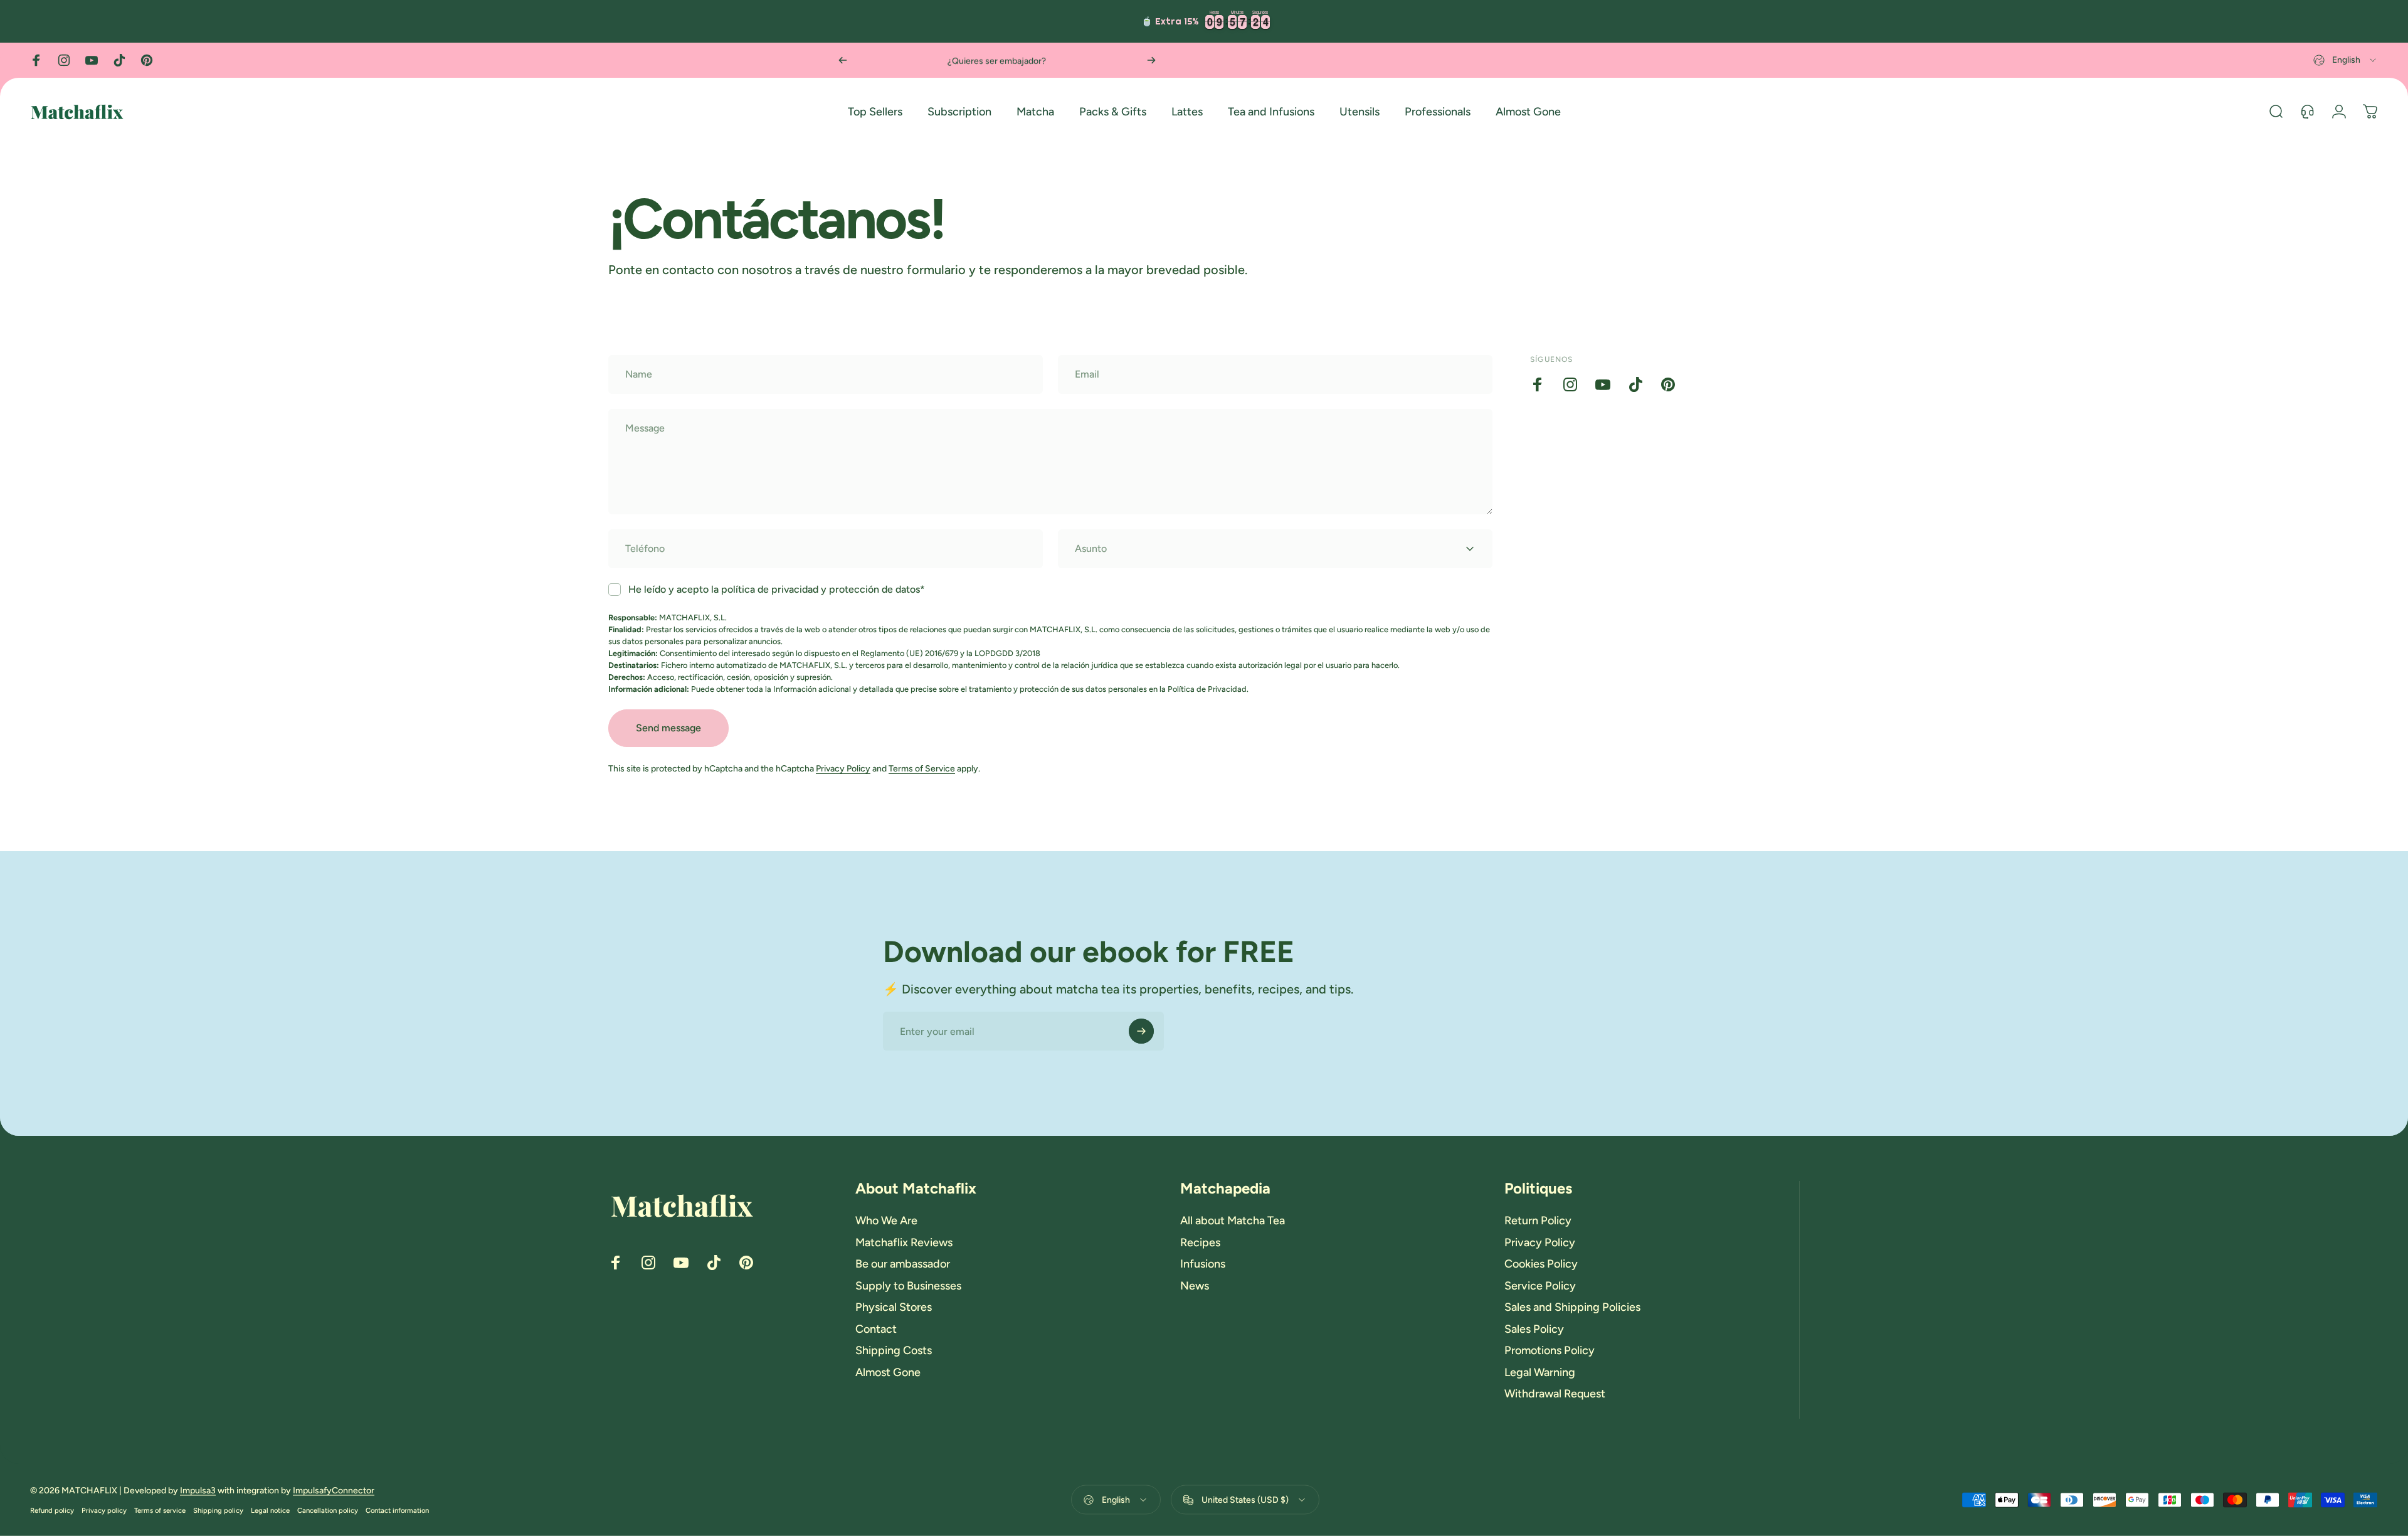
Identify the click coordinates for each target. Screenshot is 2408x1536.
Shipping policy (218, 1510)
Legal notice (270, 1510)
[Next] (1151, 60)
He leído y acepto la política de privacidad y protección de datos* (777, 589)
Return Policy (1538, 1221)
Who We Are (886, 1221)
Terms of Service (922, 769)
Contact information (397, 1510)
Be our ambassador (903, 1264)
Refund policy (52, 1510)
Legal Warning (1540, 1372)
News (1195, 1286)
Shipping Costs (894, 1350)
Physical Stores (894, 1307)
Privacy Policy (843, 769)
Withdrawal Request (1555, 1394)
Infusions (1203, 1264)
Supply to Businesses (908, 1286)
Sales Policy (1534, 1329)
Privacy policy (104, 1510)
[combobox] (2346, 60)
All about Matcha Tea (1233, 1221)
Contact (876, 1329)
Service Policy (1540, 1286)
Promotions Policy (1550, 1350)
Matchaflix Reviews (904, 1242)
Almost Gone (888, 1372)
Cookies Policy (1541, 1264)
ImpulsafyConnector (334, 1491)
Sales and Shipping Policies (1572, 1307)
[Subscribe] (1141, 1031)
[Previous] (843, 60)
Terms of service (160, 1510)
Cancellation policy (328, 1510)
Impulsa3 (198, 1491)
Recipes (1200, 1242)
